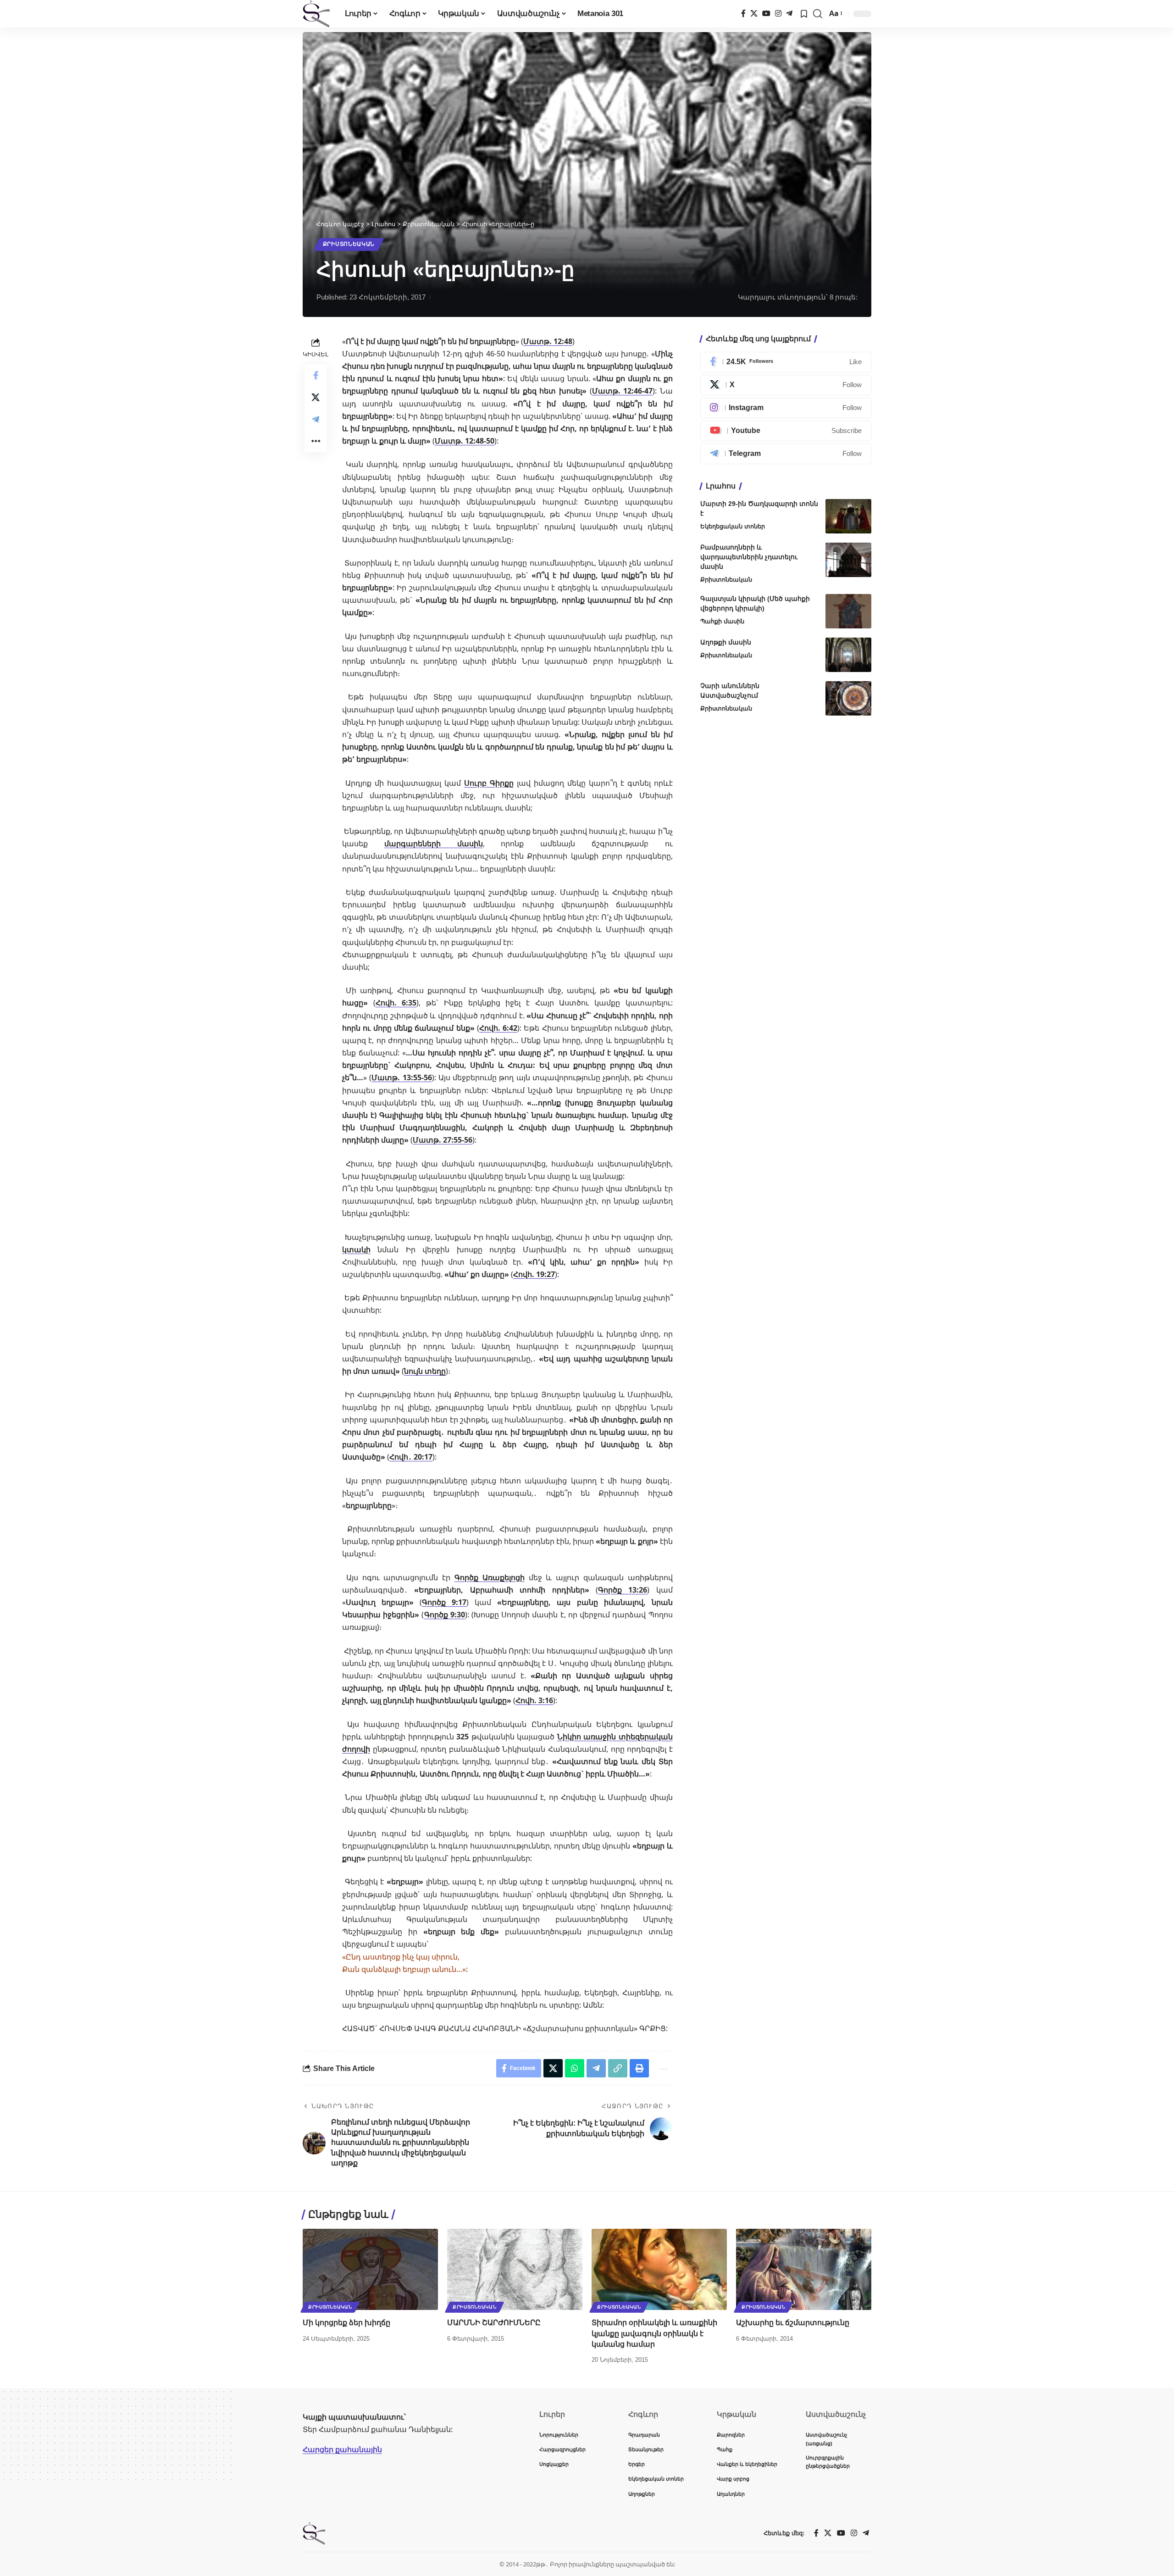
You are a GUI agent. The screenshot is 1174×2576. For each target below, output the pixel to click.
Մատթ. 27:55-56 (443, 1140)
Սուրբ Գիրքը (489, 783)
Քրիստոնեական (349, 244)
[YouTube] (766, 14)
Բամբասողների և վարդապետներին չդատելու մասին (749, 557)
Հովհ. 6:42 (498, 1028)
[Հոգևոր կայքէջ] (316, 14)
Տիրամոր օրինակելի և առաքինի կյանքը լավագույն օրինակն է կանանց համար (654, 2333)
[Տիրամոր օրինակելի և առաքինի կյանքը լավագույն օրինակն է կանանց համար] (659, 2269)
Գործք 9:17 (444, 1602)
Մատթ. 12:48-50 (465, 441)
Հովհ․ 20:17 (411, 1457)
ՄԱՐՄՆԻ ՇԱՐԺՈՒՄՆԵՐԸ (494, 2323)
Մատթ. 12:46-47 (623, 391)
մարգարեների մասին (434, 844)
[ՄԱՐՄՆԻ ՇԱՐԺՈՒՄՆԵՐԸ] (515, 2269)
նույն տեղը (425, 1371)
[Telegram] (789, 14)
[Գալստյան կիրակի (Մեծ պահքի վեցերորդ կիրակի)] (848, 611)
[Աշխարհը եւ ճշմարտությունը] (804, 2269)
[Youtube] (786, 431)
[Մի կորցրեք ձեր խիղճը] (370, 2269)
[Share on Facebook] (316, 375)
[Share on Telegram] (316, 419)
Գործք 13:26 (623, 1590)
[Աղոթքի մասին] (848, 655)
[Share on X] (316, 397)
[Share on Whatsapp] (575, 2068)
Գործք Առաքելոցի (490, 1577)
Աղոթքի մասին (726, 642)
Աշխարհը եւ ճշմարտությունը (793, 2323)
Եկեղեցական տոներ (733, 526)
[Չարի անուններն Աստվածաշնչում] (848, 698)
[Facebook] (743, 14)
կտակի (356, 1249)
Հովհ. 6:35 (396, 1003)
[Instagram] (778, 14)
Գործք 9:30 (445, 1615)
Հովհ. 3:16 (534, 1700)
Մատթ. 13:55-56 (401, 1077)
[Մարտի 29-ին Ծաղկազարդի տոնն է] (848, 516)
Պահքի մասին (722, 621)
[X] (754, 14)
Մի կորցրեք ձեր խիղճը (346, 2323)
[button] (818, 14)
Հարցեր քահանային (342, 2449)
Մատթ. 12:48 (548, 341)
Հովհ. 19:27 (534, 1274)
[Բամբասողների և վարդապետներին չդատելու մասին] (848, 560)
